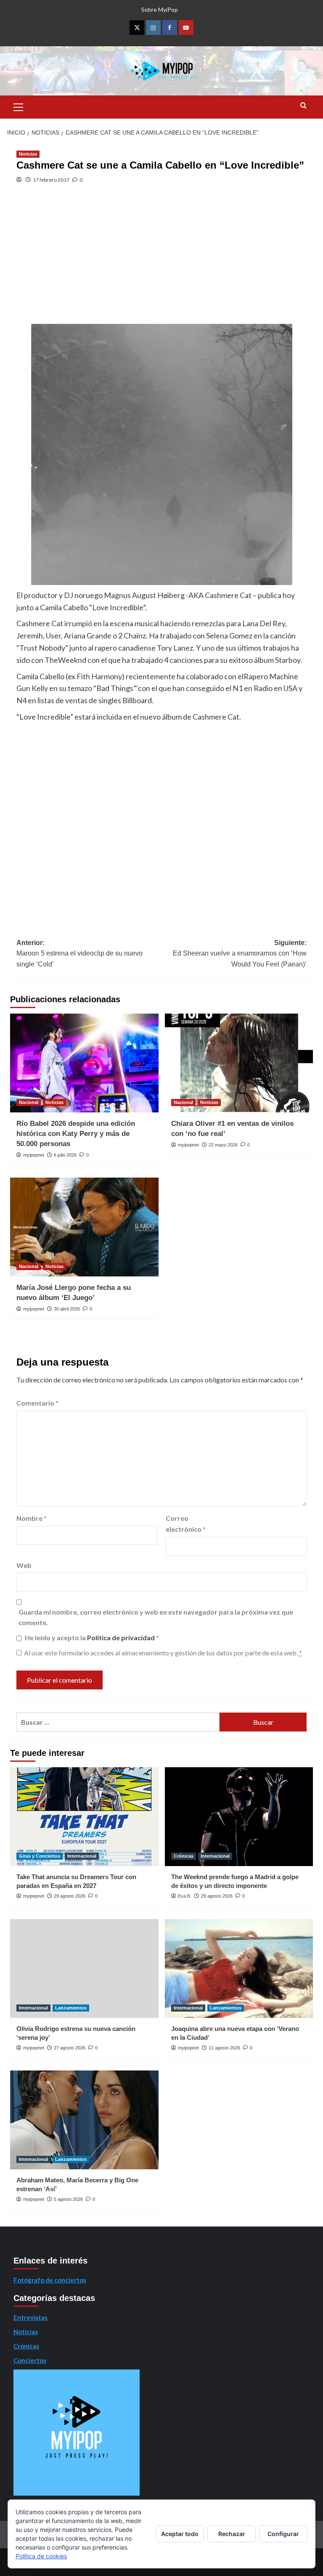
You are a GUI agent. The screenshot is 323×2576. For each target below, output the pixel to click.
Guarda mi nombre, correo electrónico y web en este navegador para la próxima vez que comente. (156, 1617)
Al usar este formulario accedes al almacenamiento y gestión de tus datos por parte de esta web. (163, 1653)
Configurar (283, 2534)
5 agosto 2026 (68, 2199)
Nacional (29, 1102)
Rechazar (232, 2534)
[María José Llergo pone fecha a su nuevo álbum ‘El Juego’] (84, 1227)
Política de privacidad (122, 1637)
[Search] (303, 106)
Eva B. (185, 1896)
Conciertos (30, 2360)
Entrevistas (30, 2317)
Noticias (28, 154)
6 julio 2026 (65, 1155)
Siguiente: (240, 953)
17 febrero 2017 (51, 180)
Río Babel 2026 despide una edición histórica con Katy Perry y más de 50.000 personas (76, 1134)
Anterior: (79, 953)
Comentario (37, 1403)
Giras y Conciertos (40, 1856)
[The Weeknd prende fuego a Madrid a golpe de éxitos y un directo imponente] (239, 1817)
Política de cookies (41, 2556)
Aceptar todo (180, 2534)
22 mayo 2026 (223, 1145)
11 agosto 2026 (224, 2048)
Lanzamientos (71, 2008)
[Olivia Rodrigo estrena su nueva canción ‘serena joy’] (84, 1968)
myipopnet (34, 1155)
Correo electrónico (186, 1524)
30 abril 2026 (67, 1309)
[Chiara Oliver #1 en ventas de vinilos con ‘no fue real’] (239, 1063)
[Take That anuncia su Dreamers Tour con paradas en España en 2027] (84, 1817)
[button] (19, 106)
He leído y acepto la (92, 1637)
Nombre (32, 1518)
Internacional (82, 1856)
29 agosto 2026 (70, 1896)
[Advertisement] (161, 261)
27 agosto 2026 (70, 2048)
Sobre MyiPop (160, 9)
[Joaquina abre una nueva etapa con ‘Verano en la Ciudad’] (239, 1968)
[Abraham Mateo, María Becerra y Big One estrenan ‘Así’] (84, 2120)
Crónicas (184, 1856)
